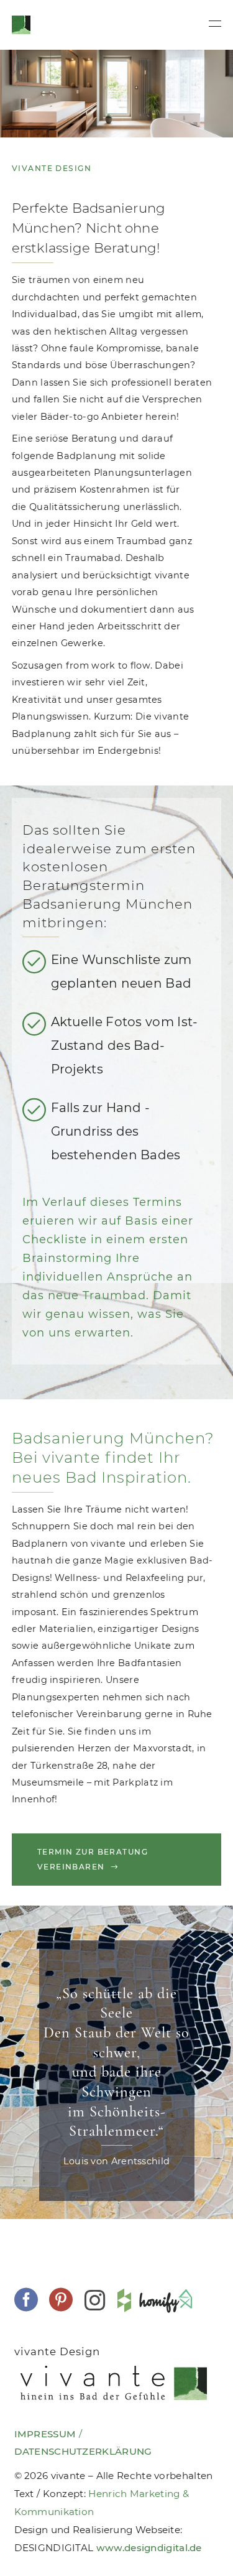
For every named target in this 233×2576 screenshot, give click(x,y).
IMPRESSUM (45, 2434)
